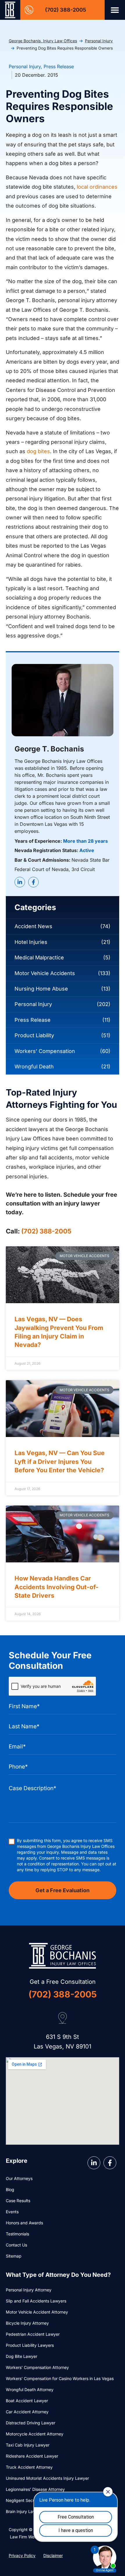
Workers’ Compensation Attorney (37, 2367)
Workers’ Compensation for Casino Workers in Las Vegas (60, 2378)
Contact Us (16, 2245)
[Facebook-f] (33, 882)
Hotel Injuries (31, 942)
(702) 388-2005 (66, 10)
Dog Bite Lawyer (22, 2356)
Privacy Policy (22, 2555)
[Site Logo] (10, 10)
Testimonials (17, 2234)
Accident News (33, 926)
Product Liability (34, 1035)
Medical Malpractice (39, 957)
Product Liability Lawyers (30, 2345)
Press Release (59, 66)
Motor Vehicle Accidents (45, 973)
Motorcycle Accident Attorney (35, 2434)
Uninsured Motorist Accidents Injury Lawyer (47, 2478)
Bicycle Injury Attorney (27, 2323)
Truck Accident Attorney (29, 2467)
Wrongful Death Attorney (30, 2390)
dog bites (38, 451)
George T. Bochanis (49, 749)
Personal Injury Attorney (29, 2290)
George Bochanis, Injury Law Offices (43, 41)
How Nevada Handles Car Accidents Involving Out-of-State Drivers (57, 1587)
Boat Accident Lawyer (27, 2401)
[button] (115, 10)
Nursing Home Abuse (41, 989)
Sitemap (14, 2256)
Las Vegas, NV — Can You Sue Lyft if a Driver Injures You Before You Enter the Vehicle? (60, 1462)
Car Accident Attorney (27, 2412)
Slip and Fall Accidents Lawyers (36, 2301)
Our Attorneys (19, 2178)
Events (12, 2212)
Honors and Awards (24, 2223)
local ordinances (97, 187)
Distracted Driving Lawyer (31, 2423)
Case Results (18, 2201)
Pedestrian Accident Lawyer (33, 2334)
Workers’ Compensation (45, 1051)
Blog (10, 2189)
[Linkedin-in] (20, 882)
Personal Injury (99, 41)
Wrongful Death (34, 1067)
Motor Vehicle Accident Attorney (37, 2312)
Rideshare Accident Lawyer (32, 2456)
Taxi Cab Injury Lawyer (28, 2445)
